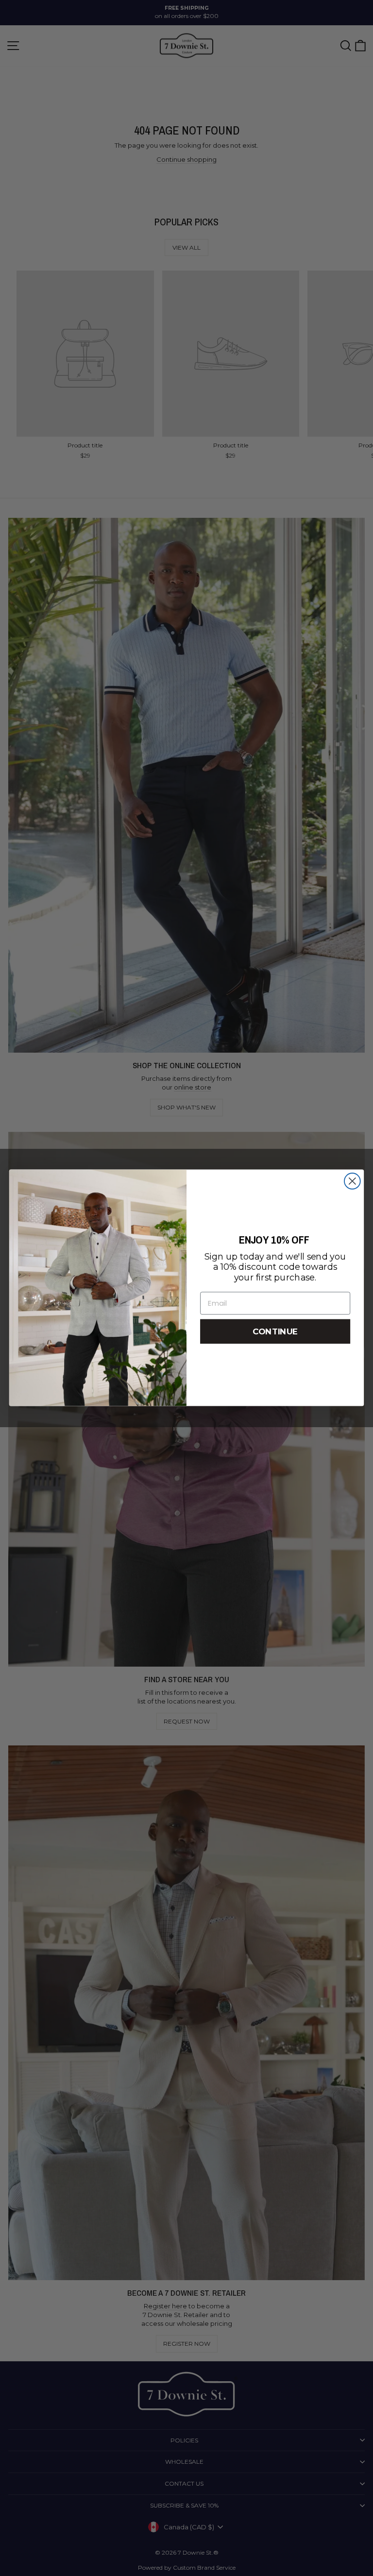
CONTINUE (275, 1332)
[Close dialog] (352, 1181)
